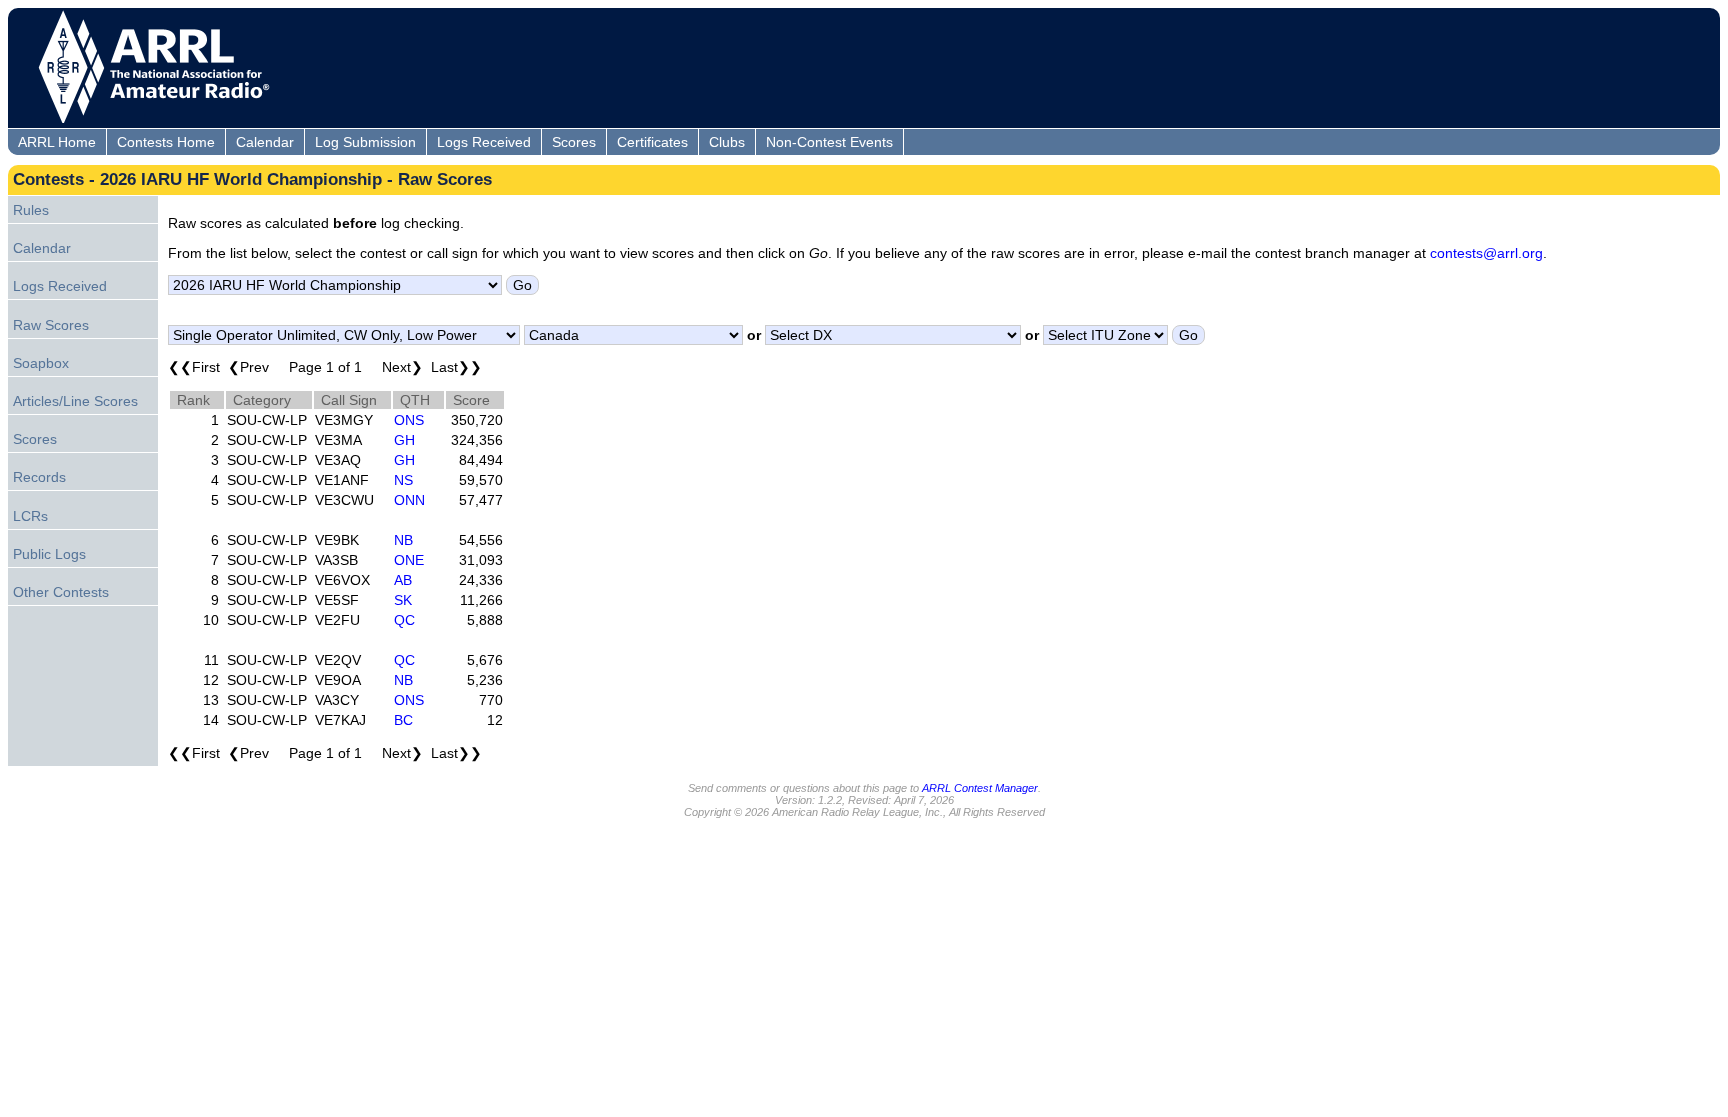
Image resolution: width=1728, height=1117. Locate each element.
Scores (574, 142)
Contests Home (166, 142)
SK (403, 600)
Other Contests (61, 592)
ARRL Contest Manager (980, 788)
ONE (409, 560)
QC (404, 620)
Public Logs (49, 554)
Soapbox (41, 363)
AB (403, 580)
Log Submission (365, 142)
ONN (409, 500)
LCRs (30, 516)
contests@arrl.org (1486, 253)
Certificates (652, 142)
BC (403, 720)
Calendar (265, 142)
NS (403, 480)
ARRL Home (57, 142)
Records (39, 477)
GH (404, 440)
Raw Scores (51, 325)
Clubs (727, 142)
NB (403, 540)
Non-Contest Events (829, 142)
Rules (31, 210)
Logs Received (484, 142)
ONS (409, 420)
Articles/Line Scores (75, 401)
